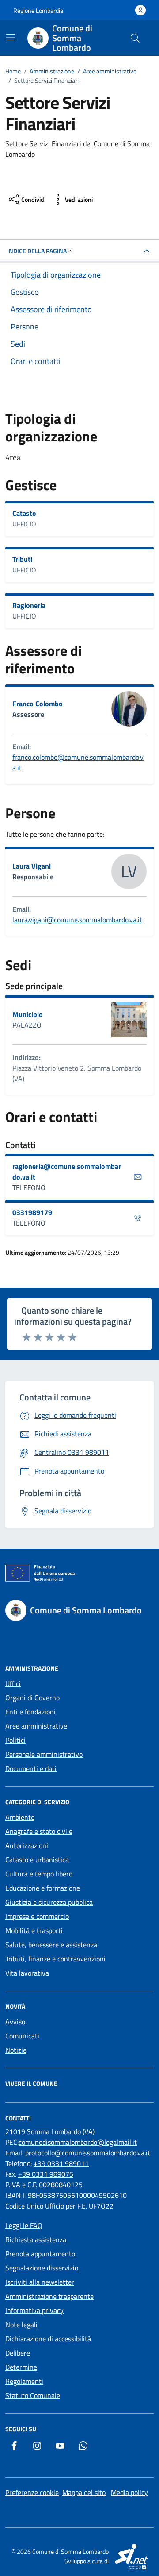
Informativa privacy (34, 2310)
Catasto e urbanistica (37, 1860)
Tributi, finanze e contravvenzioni (55, 1959)
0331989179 (32, 1212)
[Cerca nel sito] (135, 38)
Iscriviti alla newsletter (40, 2282)
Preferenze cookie (32, 2492)
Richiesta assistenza (36, 2239)
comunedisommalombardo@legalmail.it (78, 2142)
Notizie (16, 2050)
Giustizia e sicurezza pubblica (49, 1902)
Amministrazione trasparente (49, 2296)
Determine (21, 2367)
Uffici (13, 1683)
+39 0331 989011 (61, 2163)
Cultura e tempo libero (39, 1874)
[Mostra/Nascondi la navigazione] (11, 37)
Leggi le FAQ (24, 2225)
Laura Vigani (32, 866)
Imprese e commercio (37, 1916)
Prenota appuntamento (40, 2254)
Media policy (129, 2492)
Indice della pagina (37, 251)
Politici (15, 1740)
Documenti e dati (31, 1768)
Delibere (18, 2353)
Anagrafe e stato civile (39, 1831)
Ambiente (20, 1817)
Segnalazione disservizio (42, 2268)
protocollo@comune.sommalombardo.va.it (88, 2153)
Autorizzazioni (27, 1845)
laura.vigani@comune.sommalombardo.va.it (77, 920)
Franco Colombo (38, 704)
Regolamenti (24, 2381)
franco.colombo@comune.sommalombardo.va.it (78, 762)
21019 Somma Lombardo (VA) (50, 2131)
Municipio (28, 1014)
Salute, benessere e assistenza (51, 1945)
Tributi (22, 559)
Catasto (24, 513)
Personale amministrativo (44, 1754)
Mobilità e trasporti (34, 1930)
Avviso (15, 2022)
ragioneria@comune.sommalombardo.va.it (67, 1172)
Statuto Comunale (33, 2395)
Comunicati (22, 2036)
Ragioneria (29, 605)
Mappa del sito (84, 2492)
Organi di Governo (32, 1698)
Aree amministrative (36, 1726)
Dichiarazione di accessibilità (48, 2339)
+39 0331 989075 (46, 2174)
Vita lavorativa (27, 1973)
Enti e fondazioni (30, 1712)
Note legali (21, 2325)
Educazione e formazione (43, 1888)
